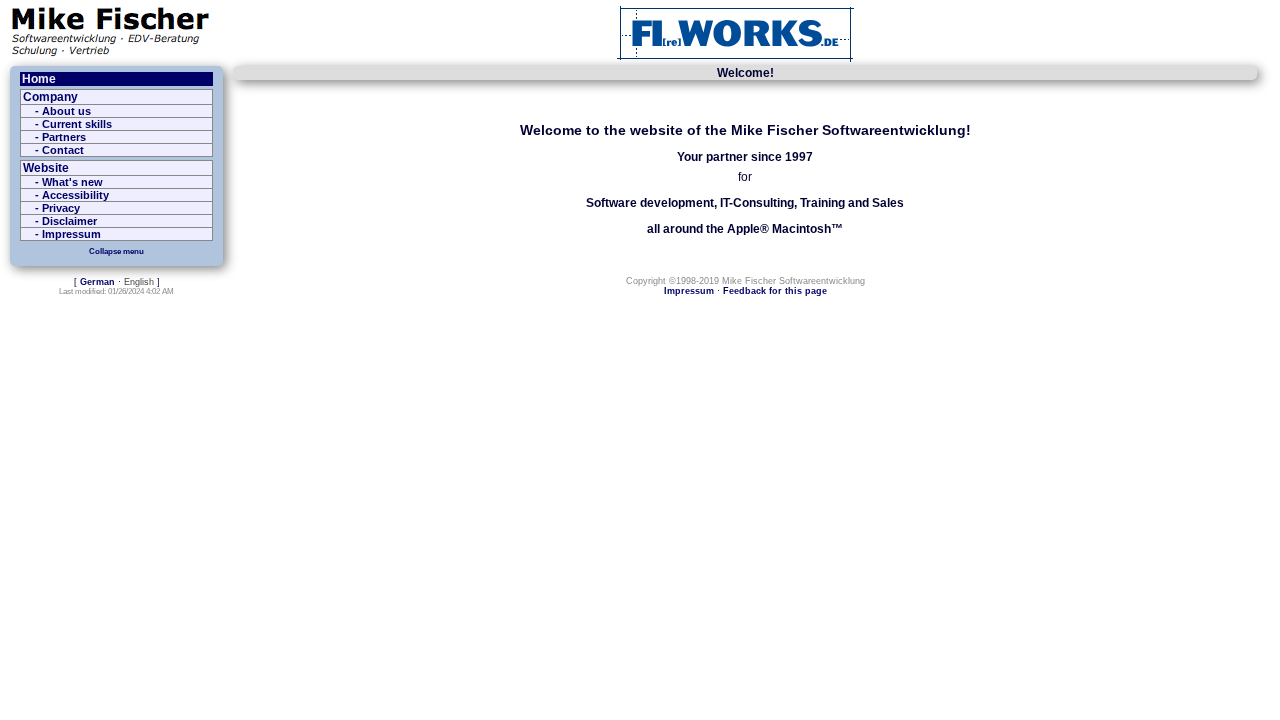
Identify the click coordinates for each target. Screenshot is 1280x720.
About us (66, 111)
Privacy (61, 208)
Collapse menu (116, 251)
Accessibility (75, 195)
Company (50, 97)
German (97, 282)
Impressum (71, 234)
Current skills (77, 124)
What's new (72, 182)
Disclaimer (69, 221)
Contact (63, 150)
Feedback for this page (775, 291)
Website (46, 168)
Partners (64, 137)
